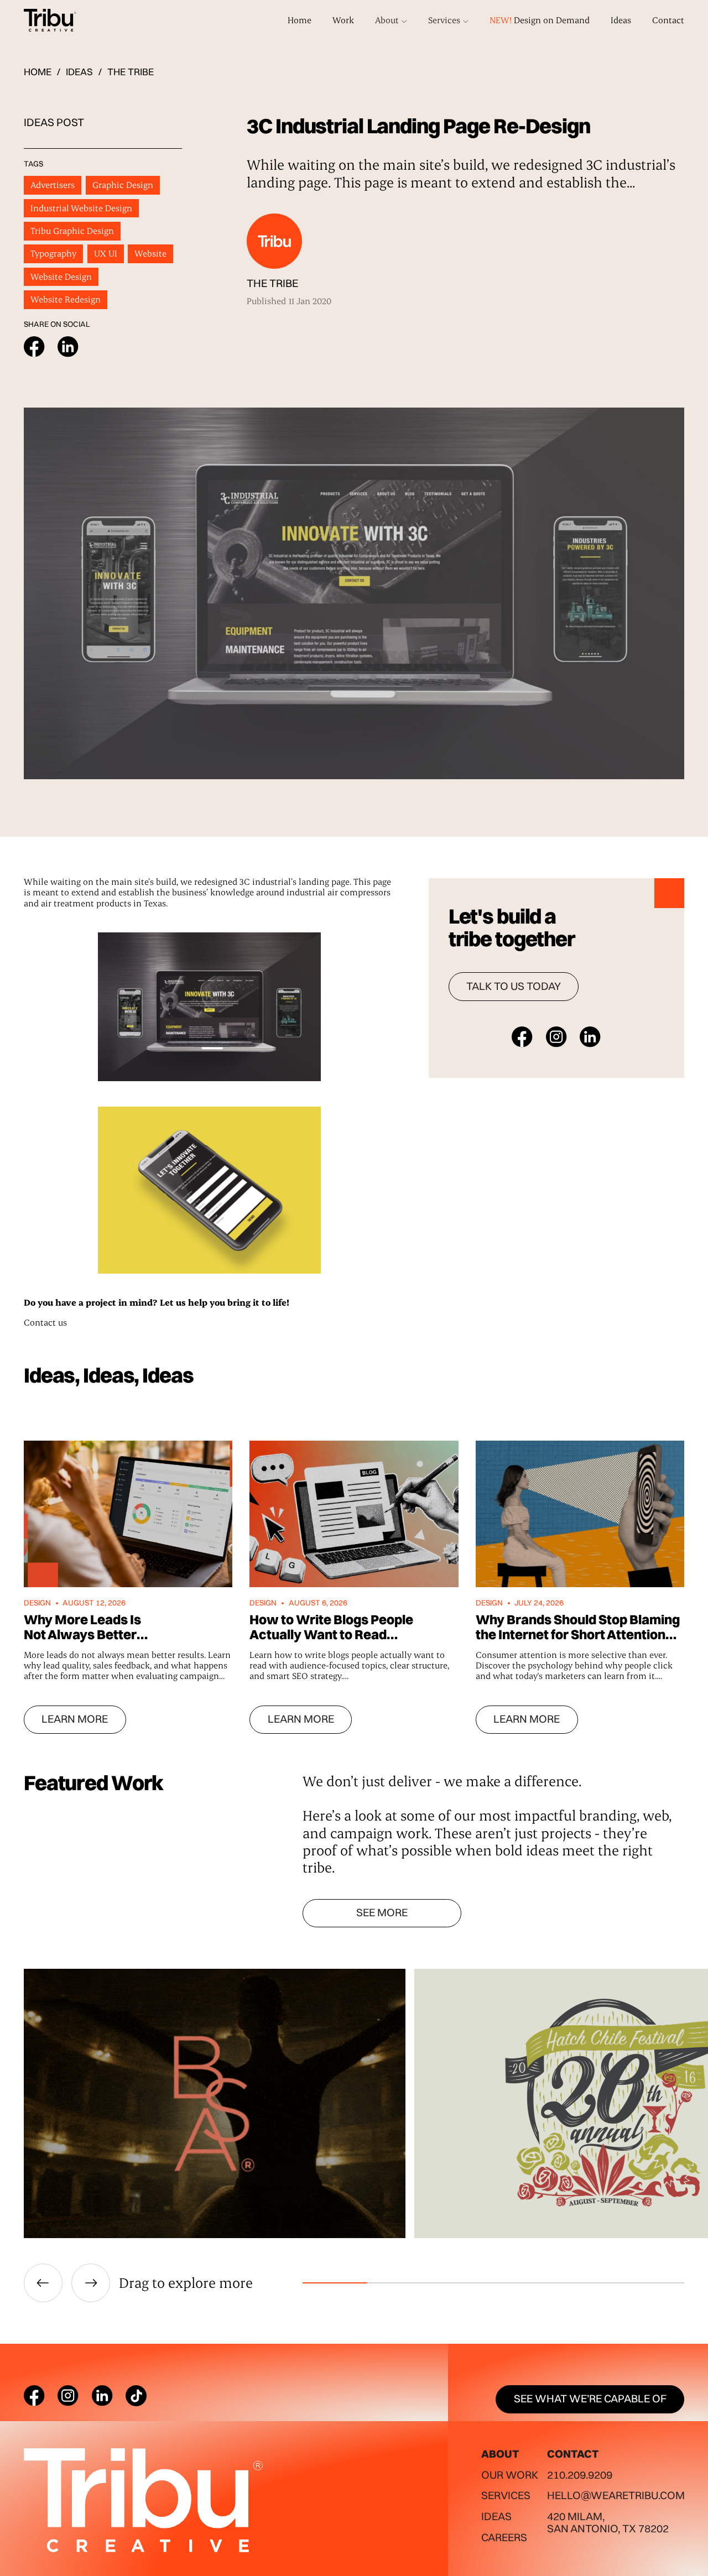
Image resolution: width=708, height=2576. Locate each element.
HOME (38, 72)
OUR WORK (510, 2475)
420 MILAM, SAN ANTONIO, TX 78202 (608, 2522)
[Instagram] (68, 2396)
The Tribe (131, 72)
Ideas (621, 20)
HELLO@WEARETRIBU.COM (616, 2495)
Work (343, 20)
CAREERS (504, 2537)
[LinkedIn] (102, 2396)
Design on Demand (540, 20)
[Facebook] (34, 2396)
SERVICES (506, 2495)
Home (300, 20)
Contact (668, 20)
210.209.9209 (580, 2475)
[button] (391, 20)
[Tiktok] (136, 2396)
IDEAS (79, 72)
